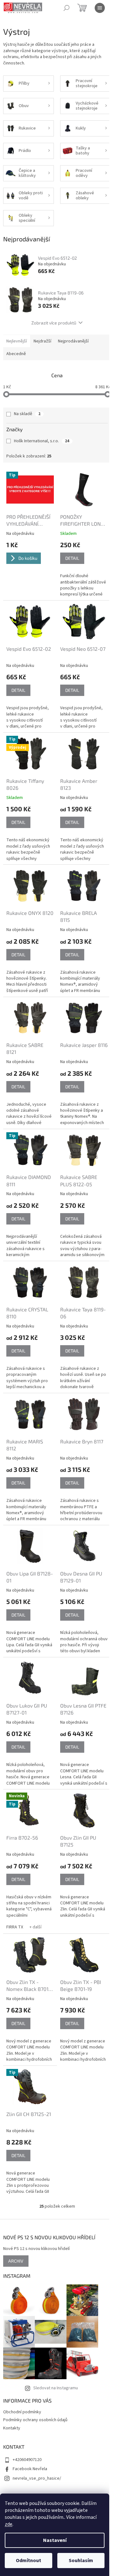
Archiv (16, 2261)
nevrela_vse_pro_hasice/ (37, 2478)
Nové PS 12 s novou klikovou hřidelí (36, 2249)
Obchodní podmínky (22, 2412)
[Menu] (100, 8)
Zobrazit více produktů (54, 323)
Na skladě (27, 414)
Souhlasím (81, 2561)
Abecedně (16, 354)
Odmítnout (28, 2561)
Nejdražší (42, 341)
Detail (72, 558)
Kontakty (12, 2428)
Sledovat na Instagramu (56, 2388)
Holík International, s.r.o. (42, 441)
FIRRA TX (15, 1927)
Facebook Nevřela (30, 2469)
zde (9, 2524)
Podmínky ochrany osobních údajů (35, 2420)
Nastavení (55, 2540)
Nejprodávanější (73, 341)
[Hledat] (66, 8)
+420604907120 (27, 2460)
